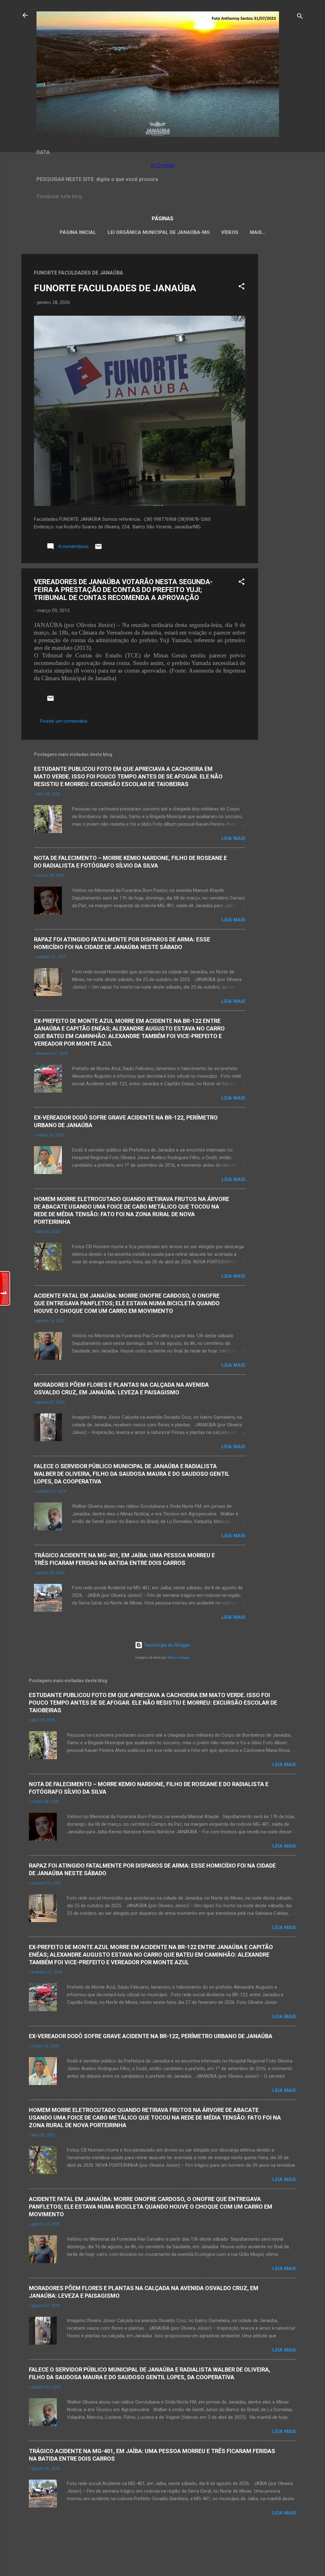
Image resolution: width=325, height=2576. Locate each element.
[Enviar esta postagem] (98, 549)
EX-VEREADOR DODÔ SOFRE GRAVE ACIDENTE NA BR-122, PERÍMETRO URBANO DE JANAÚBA (151, 2036)
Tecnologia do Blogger (166, 1645)
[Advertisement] (283, 349)
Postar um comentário (64, 721)
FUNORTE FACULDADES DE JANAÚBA (115, 288)
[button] (242, 287)
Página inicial (78, 232)
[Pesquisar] (300, 17)
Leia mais (233, 838)
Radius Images (179, 1658)
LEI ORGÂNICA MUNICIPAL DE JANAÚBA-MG (159, 232)
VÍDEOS (230, 232)
